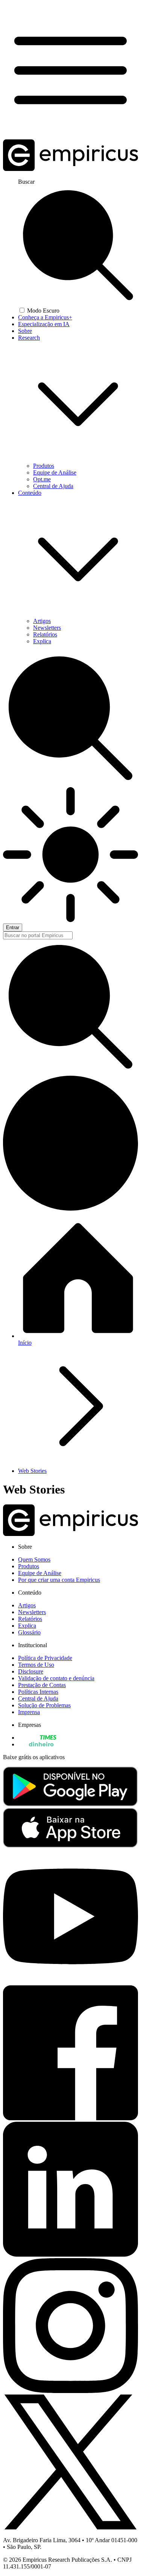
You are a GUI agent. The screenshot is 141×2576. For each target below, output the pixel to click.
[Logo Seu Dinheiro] (37, 1744)
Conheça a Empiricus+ (45, 317)
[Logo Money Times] (37, 1738)
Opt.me (42, 479)
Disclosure (31, 1671)
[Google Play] (70, 1804)
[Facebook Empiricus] (70, 2118)
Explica (42, 641)
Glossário (29, 1632)
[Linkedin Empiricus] (70, 2255)
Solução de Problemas (44, 1705)
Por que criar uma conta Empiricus (59, 1580)
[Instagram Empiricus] (70, 2391)
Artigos (42, 621)
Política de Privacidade (45, 1658)
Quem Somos (34, 1559)
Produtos (44, 466)
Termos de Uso (36, 1665)
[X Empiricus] (70, 2527)
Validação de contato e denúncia (56, 1678)
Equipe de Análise (55, 472)
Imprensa (29, 1712)
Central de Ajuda (53, 486)
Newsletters (47, 628)
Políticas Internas (38, 1692)
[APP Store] (70, 1845)
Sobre (25, 331)
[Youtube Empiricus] (70, 1982)
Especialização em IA (44, 324)
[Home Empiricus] (70, 169)
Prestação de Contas (42, 1685)
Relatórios (45, 634)
